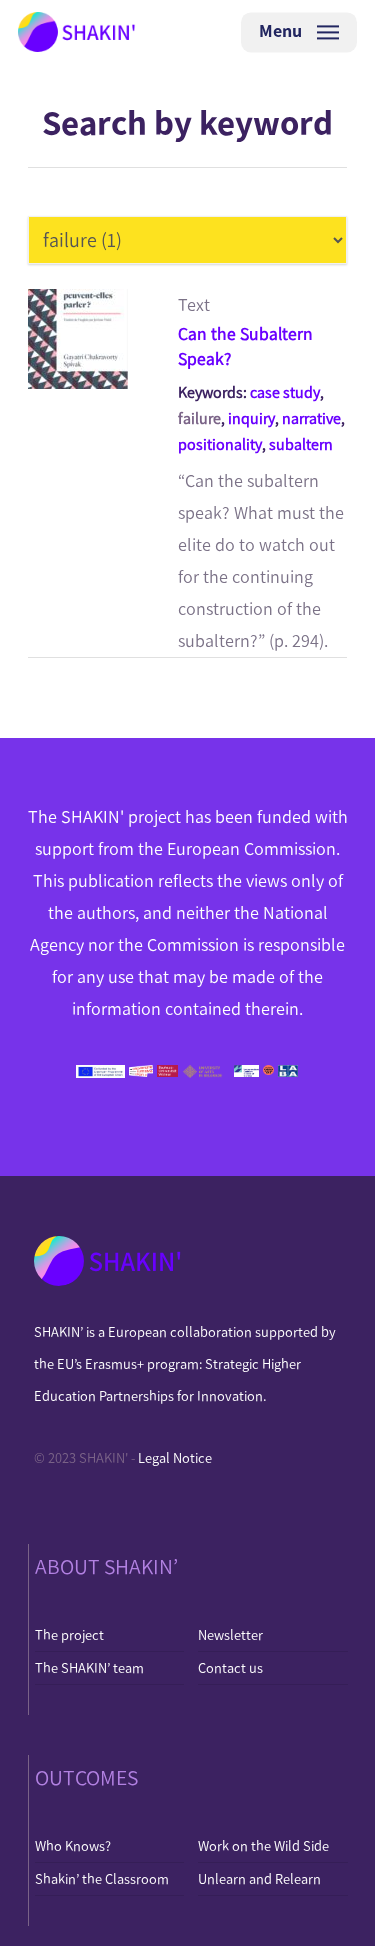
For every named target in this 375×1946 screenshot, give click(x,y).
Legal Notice (175, 1458)
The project (69, 1635)
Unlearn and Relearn (259, 1879)
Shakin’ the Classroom (102, 1879)
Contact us (230, 1668)
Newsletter (230, 1635)
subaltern (301, 444)
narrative (311, 418)
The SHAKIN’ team (89, 1668)
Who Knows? (73, 1846)
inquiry (251, 418)
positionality (220, 444)
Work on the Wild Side (263, 1846)
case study (285, 392)
